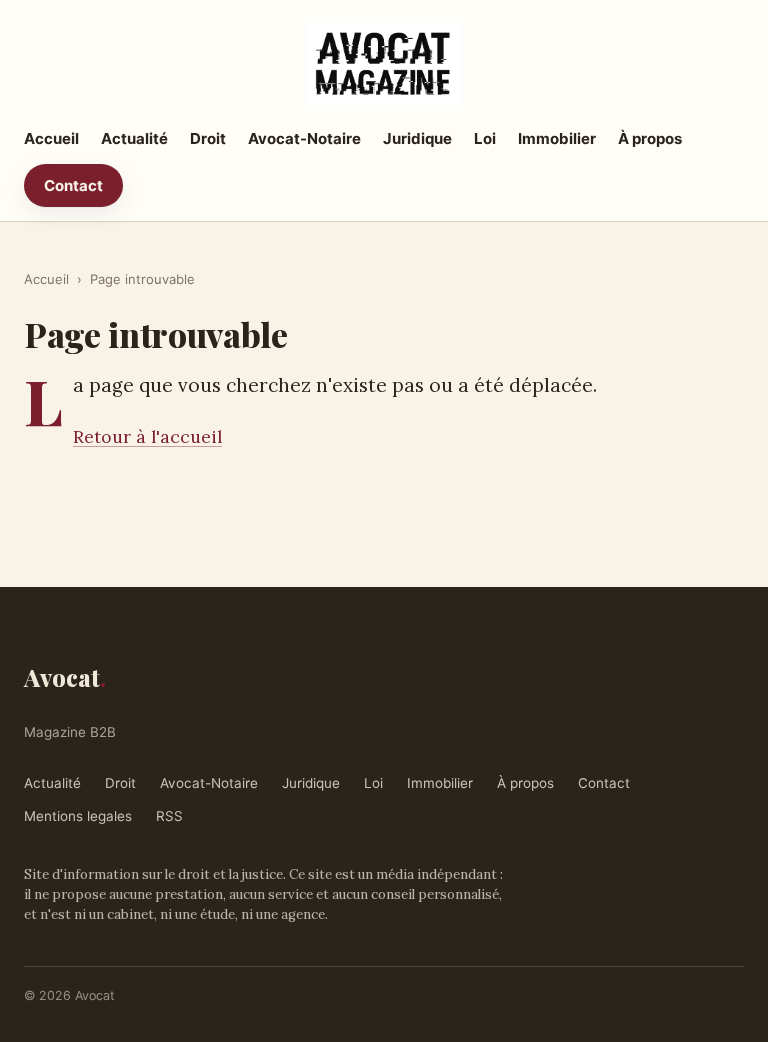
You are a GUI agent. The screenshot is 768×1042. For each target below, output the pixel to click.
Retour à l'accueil (147, 436)
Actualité (134, 138)
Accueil (51, 138)
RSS (169, 816)
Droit (208, 138)
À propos (650, 138)
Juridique (417, 138)
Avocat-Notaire (304, 138)
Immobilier (557, 138)
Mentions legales (78, 816)
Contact (73, 185)
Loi (485, 138)
